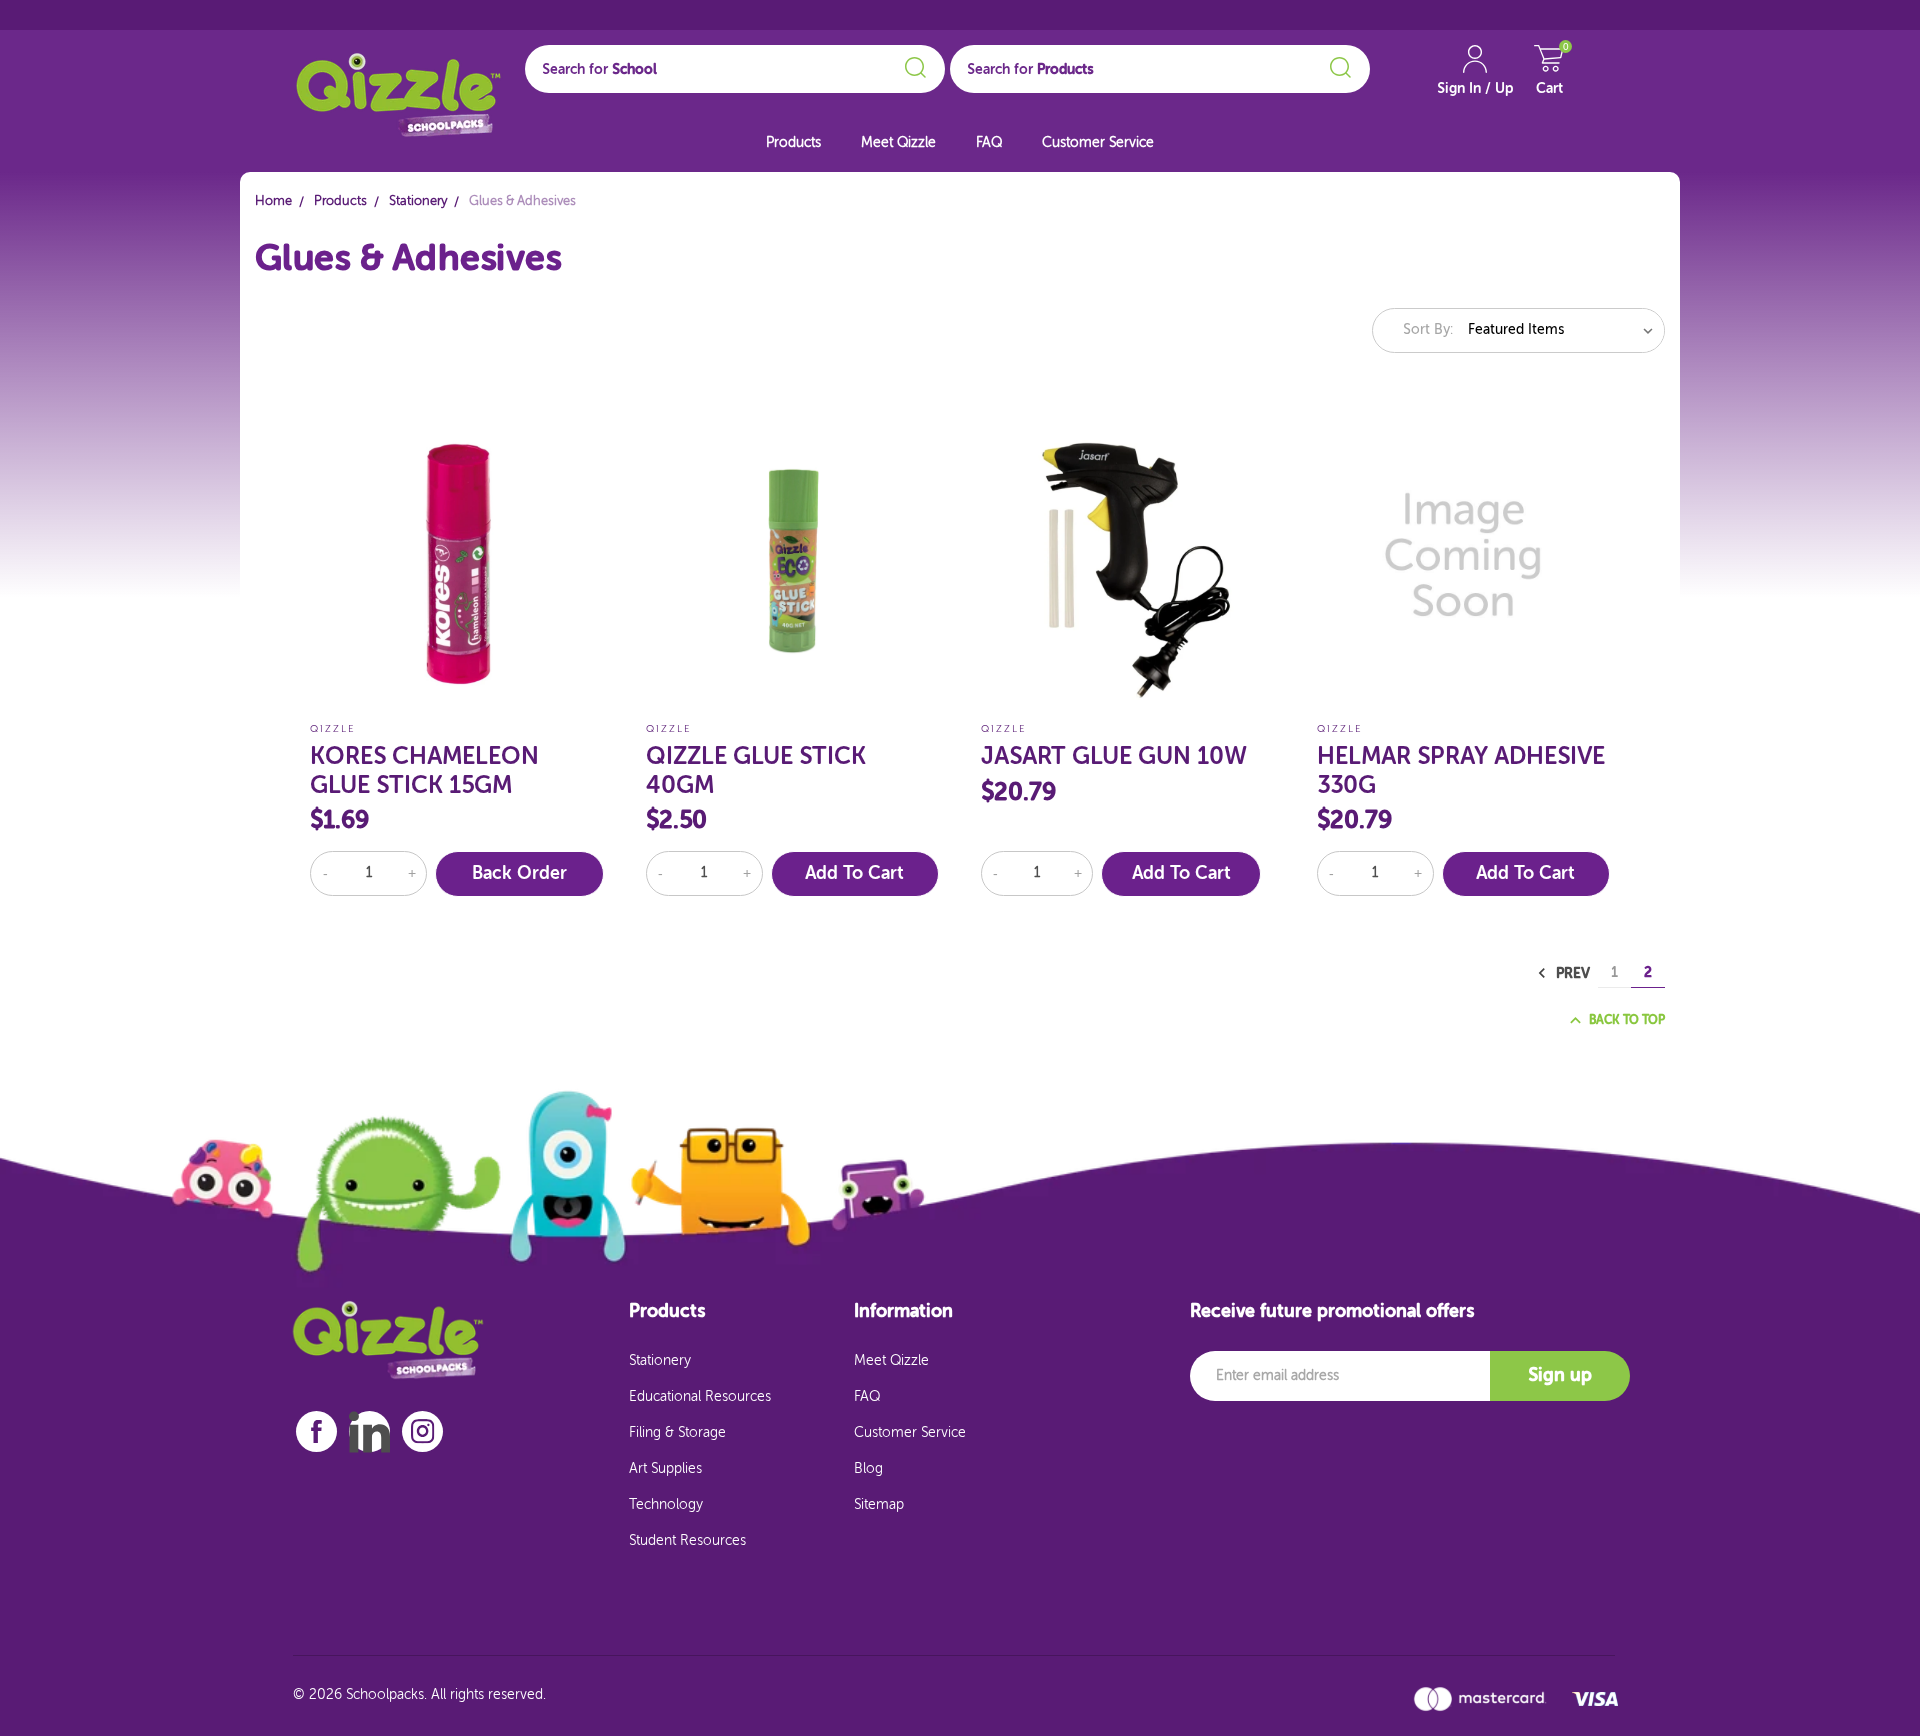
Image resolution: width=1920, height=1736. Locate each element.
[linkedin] (369, 1432)
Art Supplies (665, 1469)
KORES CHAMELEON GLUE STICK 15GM (424, 771)
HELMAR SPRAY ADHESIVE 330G (1461, 771)
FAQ (989, 143)
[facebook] (316, 1431)
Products (793, 143)
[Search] (912, 64)
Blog (868, 1469)
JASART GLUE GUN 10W (1114, 757)
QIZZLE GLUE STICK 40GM (756, 771)
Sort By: (1428, 330)
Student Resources (687, 1541)
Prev (1571, 973)
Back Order (519, 874)
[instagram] (423, 1431)
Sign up (1560, 1376)
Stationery (660, 1361)
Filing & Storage (677, 1433)
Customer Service (1098, 143)
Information (903, 1312)
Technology (666, 1505)
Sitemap (879, 1505)
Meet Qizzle (898, 143)
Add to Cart (854, 874)
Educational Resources (700, 1397)
